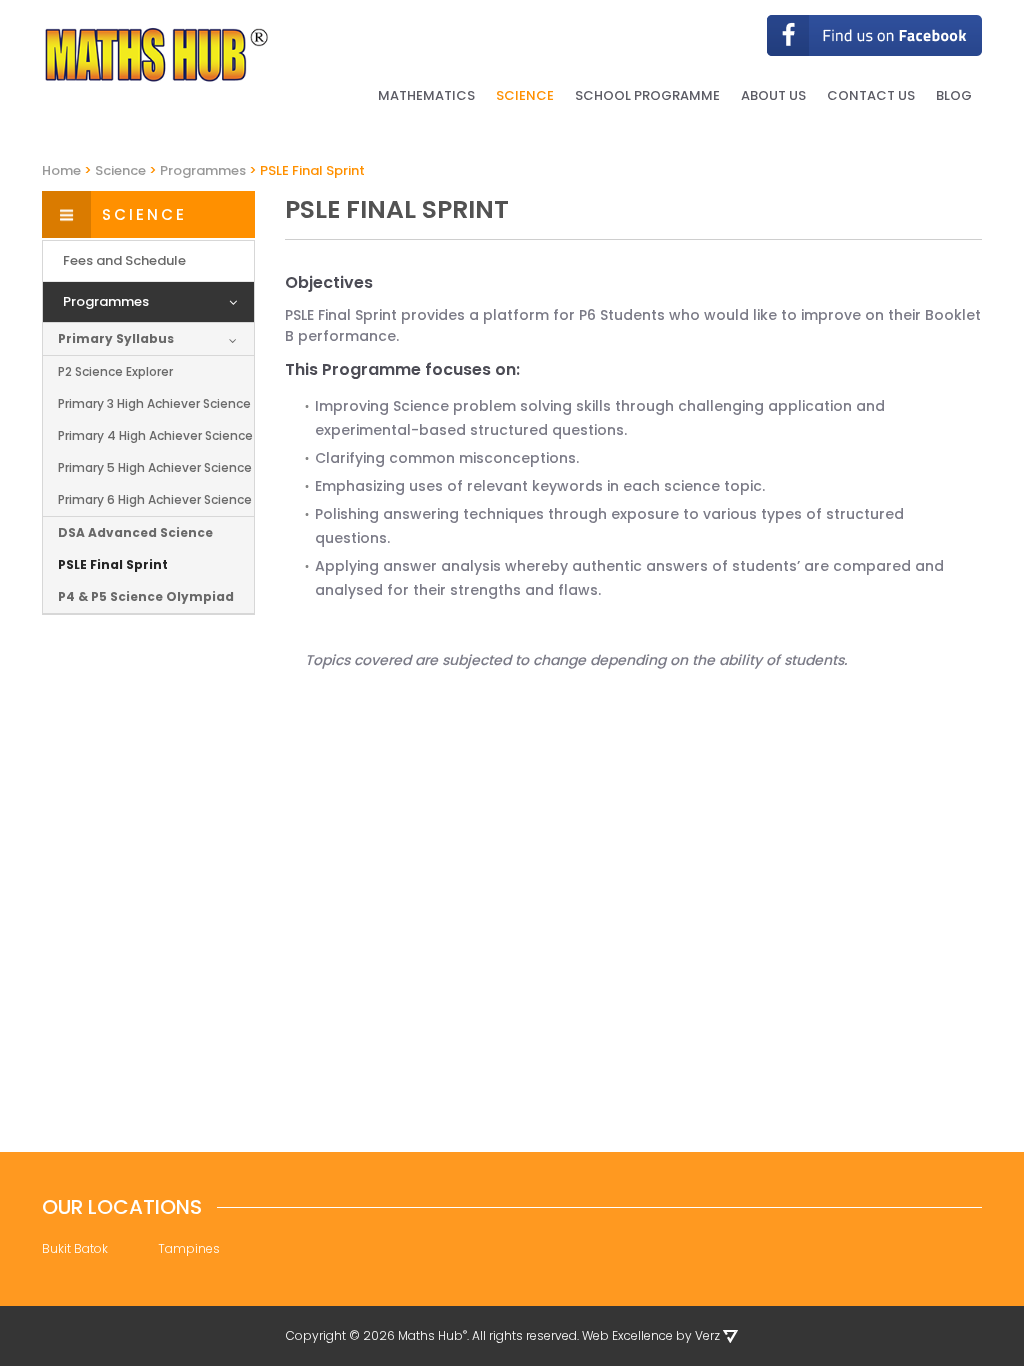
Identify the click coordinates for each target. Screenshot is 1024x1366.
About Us (773, 95)
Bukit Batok (75, 1248)
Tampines (189, 1248)
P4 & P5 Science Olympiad (146, 596)
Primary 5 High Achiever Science (155, 467)
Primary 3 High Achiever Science (154, 403)
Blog (954, 95)
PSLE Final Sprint (113, 564)
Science (525, 95)
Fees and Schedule (124, 260)
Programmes (106, 301)
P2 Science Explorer (115, 371)
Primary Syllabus (116, 338)
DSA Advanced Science (135, 532)
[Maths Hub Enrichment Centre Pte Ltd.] (157, 54)
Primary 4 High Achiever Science (155, 435)
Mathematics (426, 95)
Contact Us (871, 95)
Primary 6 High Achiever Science (155, 499)
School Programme (647, 95)
